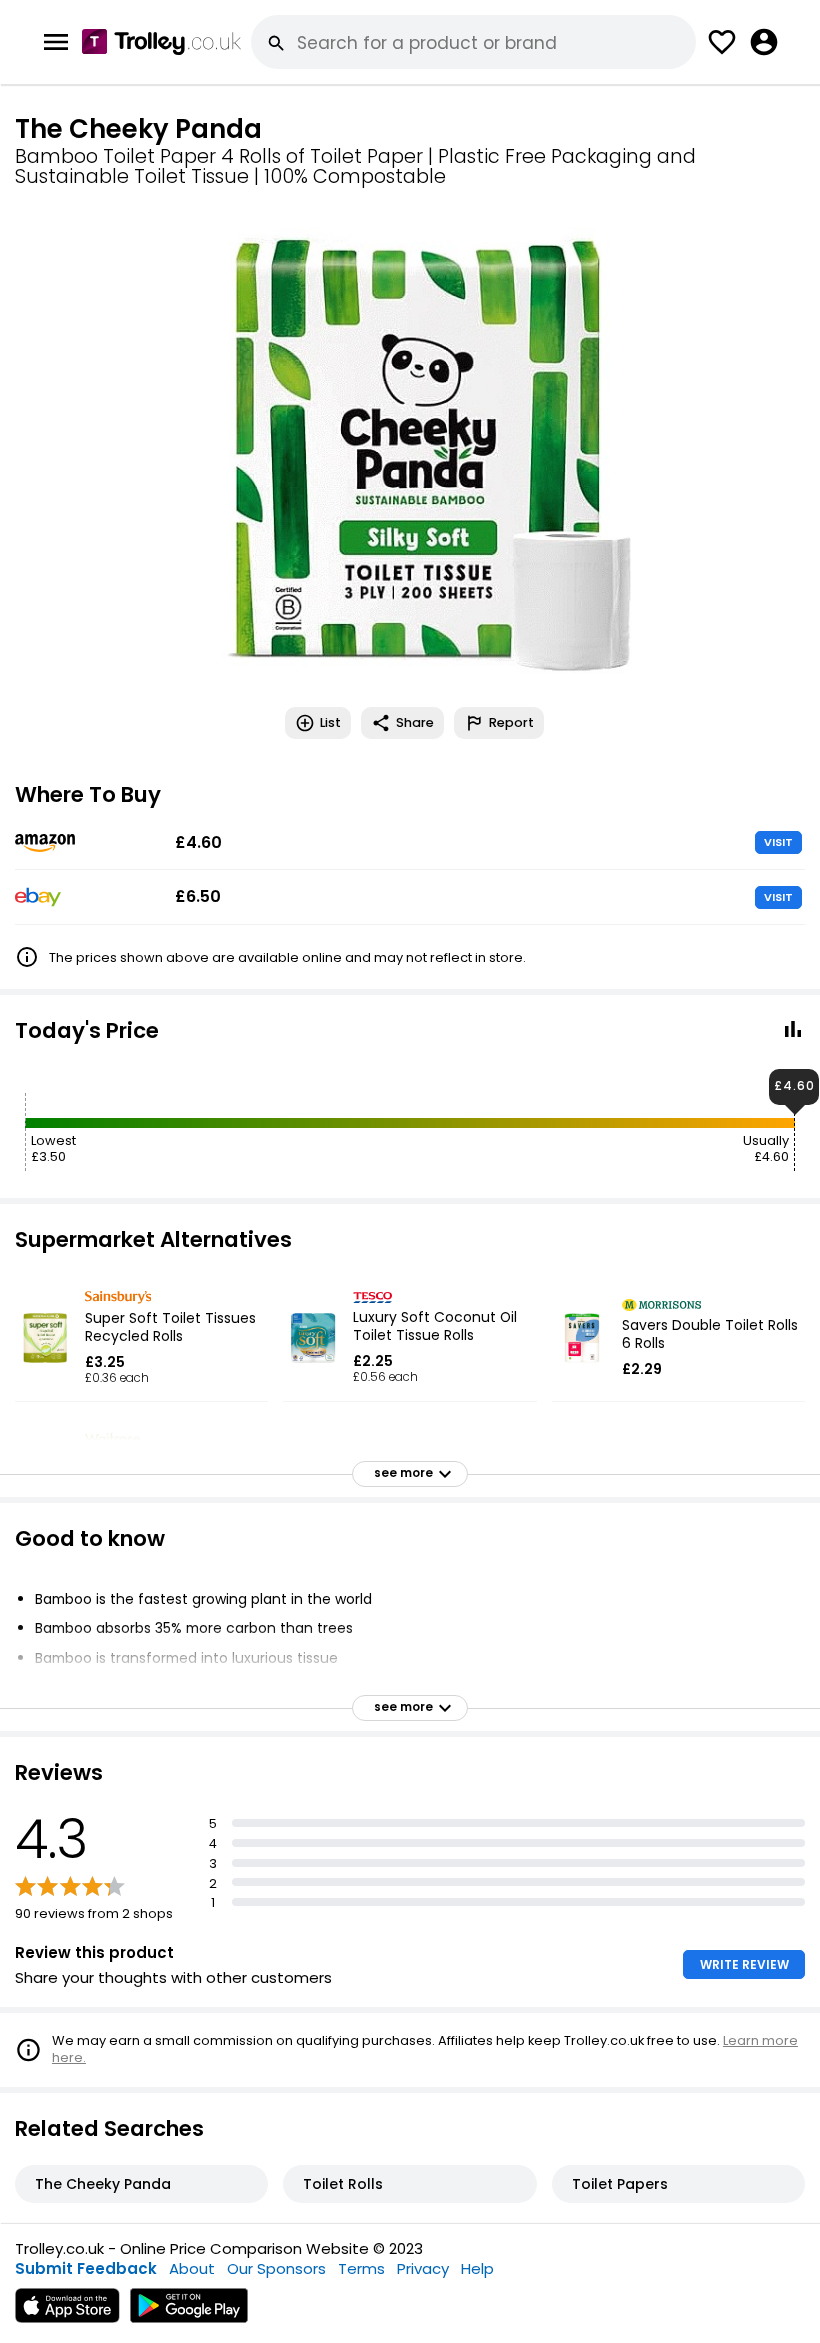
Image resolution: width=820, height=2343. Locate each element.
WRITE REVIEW (744, 1964)
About (192, 2268)
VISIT (778, 842)
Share (415, 722)
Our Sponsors (276, 2268)
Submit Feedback (86, 2268)
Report (511, 722)
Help (477, 2268)
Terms (361, 2268)
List (330, 722)
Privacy (423, 2268)
